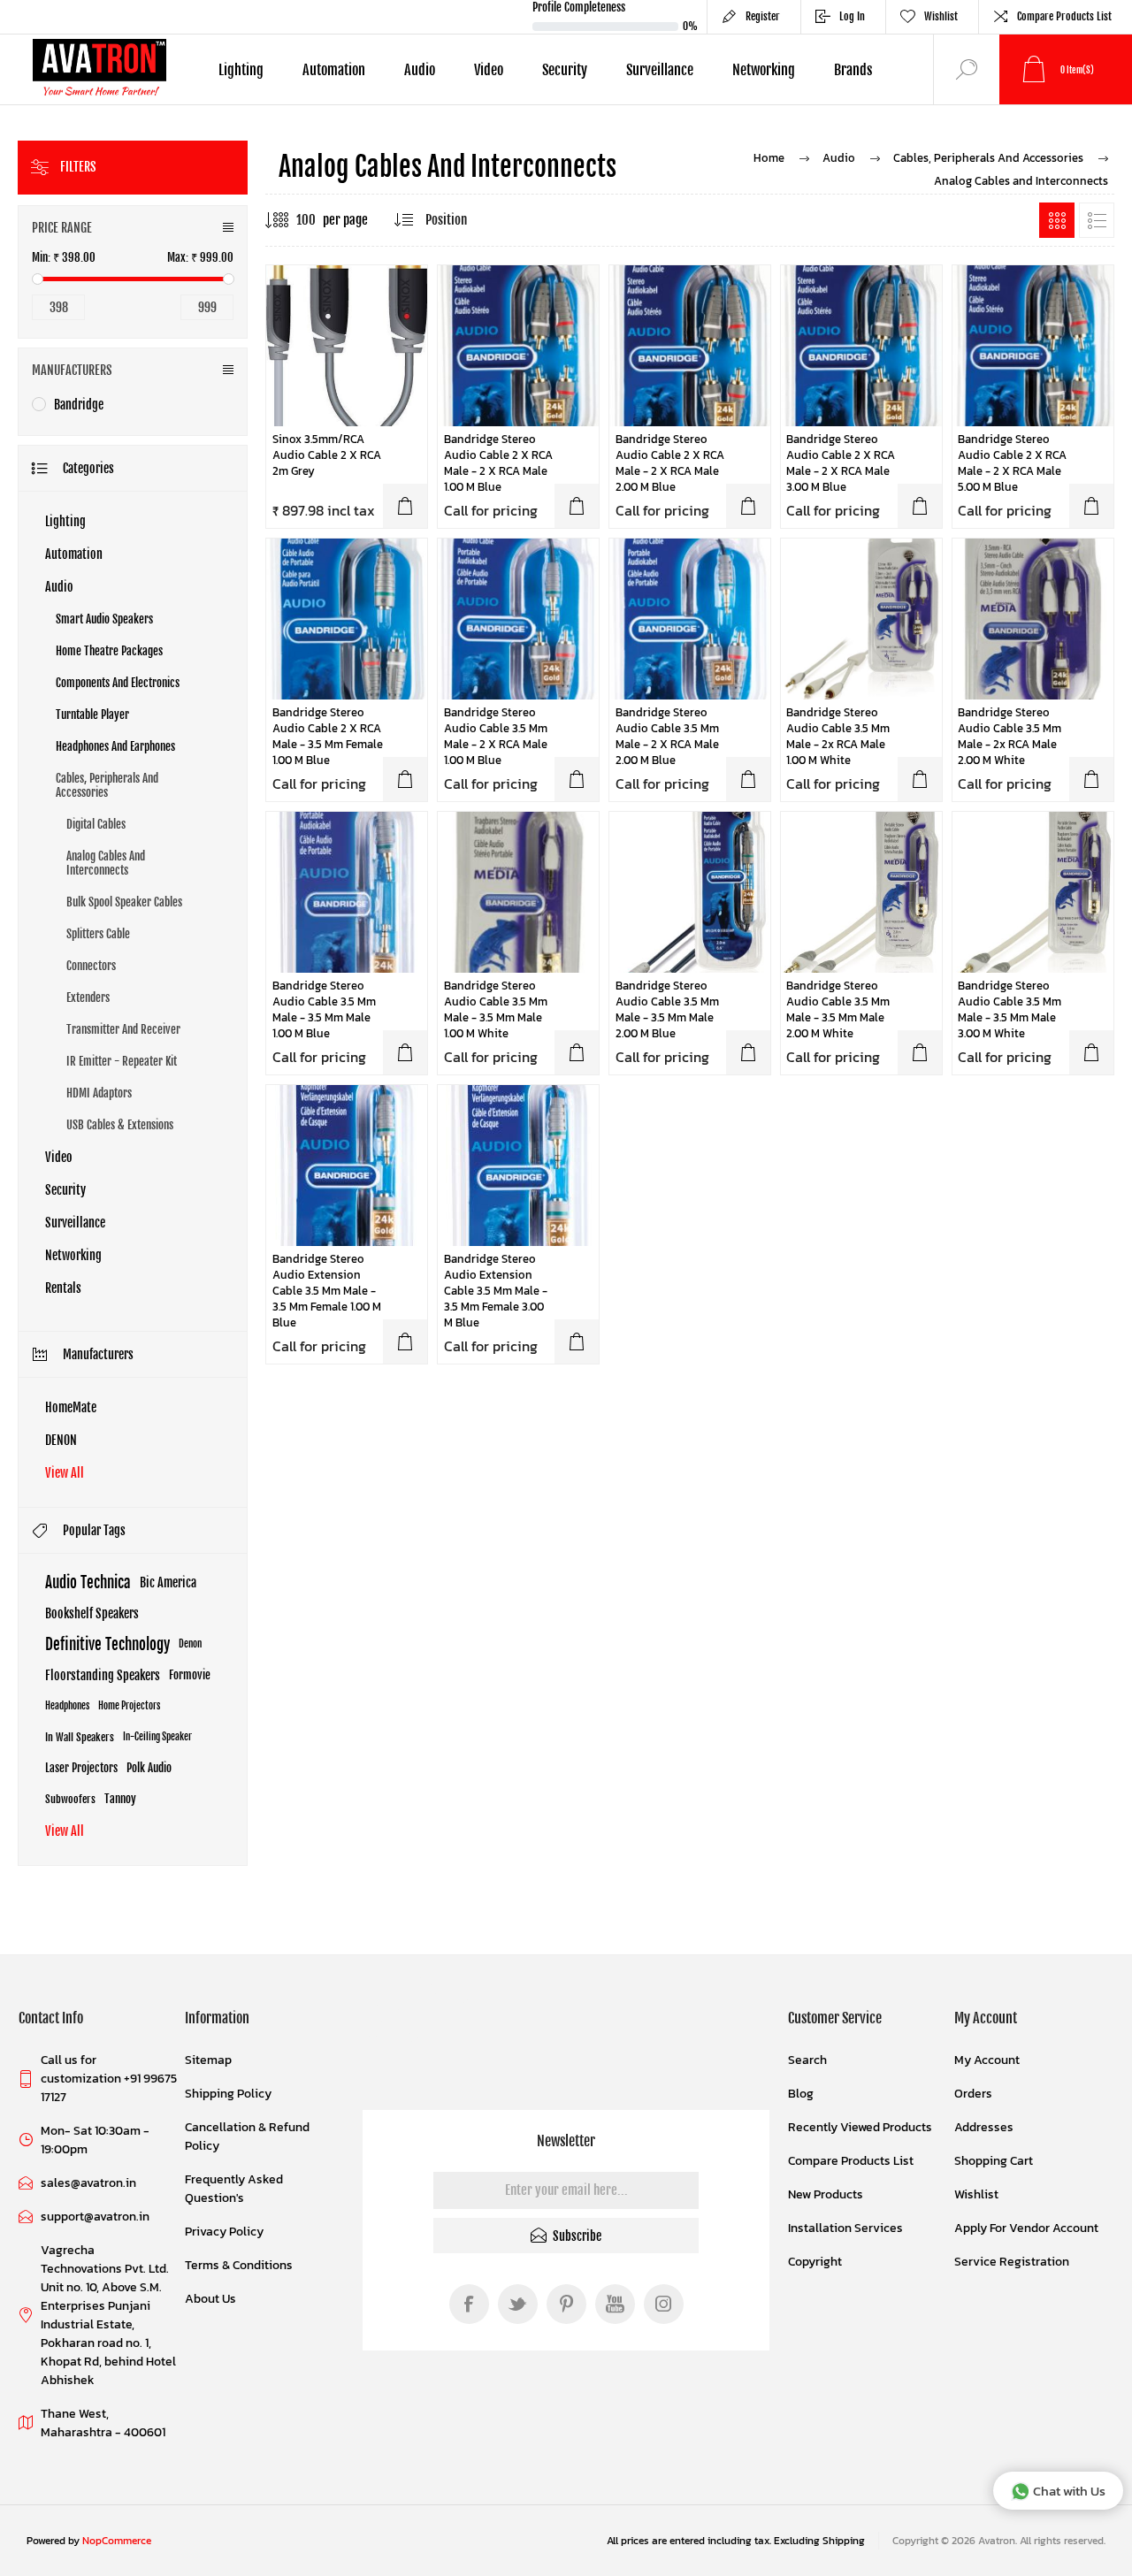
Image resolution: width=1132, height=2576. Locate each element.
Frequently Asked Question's (234, 2189)
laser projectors (81, 1768)
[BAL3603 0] (518, 1166)
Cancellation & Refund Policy (247, 2136)
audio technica (88, 1582)
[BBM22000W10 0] (518, 892)
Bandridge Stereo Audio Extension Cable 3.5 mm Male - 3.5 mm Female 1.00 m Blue (327, 1291)
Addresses (984, 2127)
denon (190, 1644)
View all (65, 1473)
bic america (168, 1582)
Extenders (88, 998)
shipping (844, 2541)
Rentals (63, 1288)
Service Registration (1012, 2262)
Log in (852, 16)
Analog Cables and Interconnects (106, 863)
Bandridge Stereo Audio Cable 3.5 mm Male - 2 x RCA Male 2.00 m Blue (667, 737)
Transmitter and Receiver (123, 1029)
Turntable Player (92, 715)
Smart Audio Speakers (104, 619)
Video (59, 1157)
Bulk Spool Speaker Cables (124, 902)
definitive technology (107, 1644)
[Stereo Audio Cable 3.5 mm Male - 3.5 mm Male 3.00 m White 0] (1033, 892)
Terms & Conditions (239, 2265)
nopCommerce (117, 2541)
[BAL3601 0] (347, 1166)
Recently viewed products (860, 2127)
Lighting (65, 521)
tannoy (120, 1799)
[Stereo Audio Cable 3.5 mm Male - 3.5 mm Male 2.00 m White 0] (861, 892)
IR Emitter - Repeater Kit (122, 1061)
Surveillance (75, 1223)
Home (769, 158)
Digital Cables (96, 824)
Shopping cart (994, 2161)
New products (826, 2194)
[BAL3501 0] (347, 619)
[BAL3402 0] (690, 619)
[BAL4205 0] (1033, 346)
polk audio (149, 1768)
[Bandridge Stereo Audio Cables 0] (861, 619)
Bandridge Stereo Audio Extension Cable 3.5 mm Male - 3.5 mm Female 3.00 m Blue (496, 1291)
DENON (61, 1440)
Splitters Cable (98, 934)
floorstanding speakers (103, 1675)
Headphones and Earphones (115, 746)
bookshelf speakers (92, 1613)
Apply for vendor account (1026, 2228)
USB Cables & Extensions (120, 1125)
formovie (190, 1675)
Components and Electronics (118, 683)
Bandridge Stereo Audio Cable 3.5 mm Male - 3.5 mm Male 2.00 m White (838, 1010)
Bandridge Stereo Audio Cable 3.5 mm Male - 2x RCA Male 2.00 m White (1010, 737)
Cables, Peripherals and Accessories (107, 785)
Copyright (815, 2262)
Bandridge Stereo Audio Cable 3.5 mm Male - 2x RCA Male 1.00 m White (838, 737)
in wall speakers (80, 1737)
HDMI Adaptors (99, 1093)
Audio (59, 587)
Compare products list (1064, 16)
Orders (973, 2094)
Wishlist (976, 2194)
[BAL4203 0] (861, 346)
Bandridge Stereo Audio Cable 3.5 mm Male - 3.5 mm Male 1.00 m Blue (324, 1010)
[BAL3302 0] (690, 892)
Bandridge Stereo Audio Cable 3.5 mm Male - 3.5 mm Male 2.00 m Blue (667, 1010)
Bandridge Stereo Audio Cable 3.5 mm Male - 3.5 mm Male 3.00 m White (1010, 1010)
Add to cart (405, 506)
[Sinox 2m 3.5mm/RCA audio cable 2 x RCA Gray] (347, 346)
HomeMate (71, 1407)
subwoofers (70, 1799)
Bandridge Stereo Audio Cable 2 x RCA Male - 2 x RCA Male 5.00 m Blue (1012, 463)
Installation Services (845, 2228)
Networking (73, 1255)
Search (807, 2060)
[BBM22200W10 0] (1033, 619)
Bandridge (79, 405)
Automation (74, 554)
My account (987, 2060)
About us (210, 2299)
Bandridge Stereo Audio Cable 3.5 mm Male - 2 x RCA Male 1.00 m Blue (496, 737)
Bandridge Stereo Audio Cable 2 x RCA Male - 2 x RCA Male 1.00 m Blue (498, 463)
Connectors (91, 966)
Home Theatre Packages (109, 651)
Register (763, 16)
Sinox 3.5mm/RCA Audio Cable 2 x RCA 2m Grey (327, 455)
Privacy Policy (224, 2232)
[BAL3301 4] (347, 892)
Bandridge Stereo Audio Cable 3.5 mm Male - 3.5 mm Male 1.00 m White (496, 1010)
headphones (67, 1706)
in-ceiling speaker (157, 1737)
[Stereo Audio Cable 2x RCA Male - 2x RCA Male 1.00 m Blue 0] (518, 346)
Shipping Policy (228, 2094)
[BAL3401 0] (518, 619)
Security (65, 1190)
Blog (801, 2094)
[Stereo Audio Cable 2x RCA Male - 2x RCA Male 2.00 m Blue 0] (690, 346)
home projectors (129, 1706)
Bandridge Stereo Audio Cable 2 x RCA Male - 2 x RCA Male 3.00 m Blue (841, 463)
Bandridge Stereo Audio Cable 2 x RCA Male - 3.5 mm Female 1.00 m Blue (328, 737)
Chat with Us (1069, 2491)
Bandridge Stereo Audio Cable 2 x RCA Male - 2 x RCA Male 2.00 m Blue (670, 463)
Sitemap (208, 2060)
